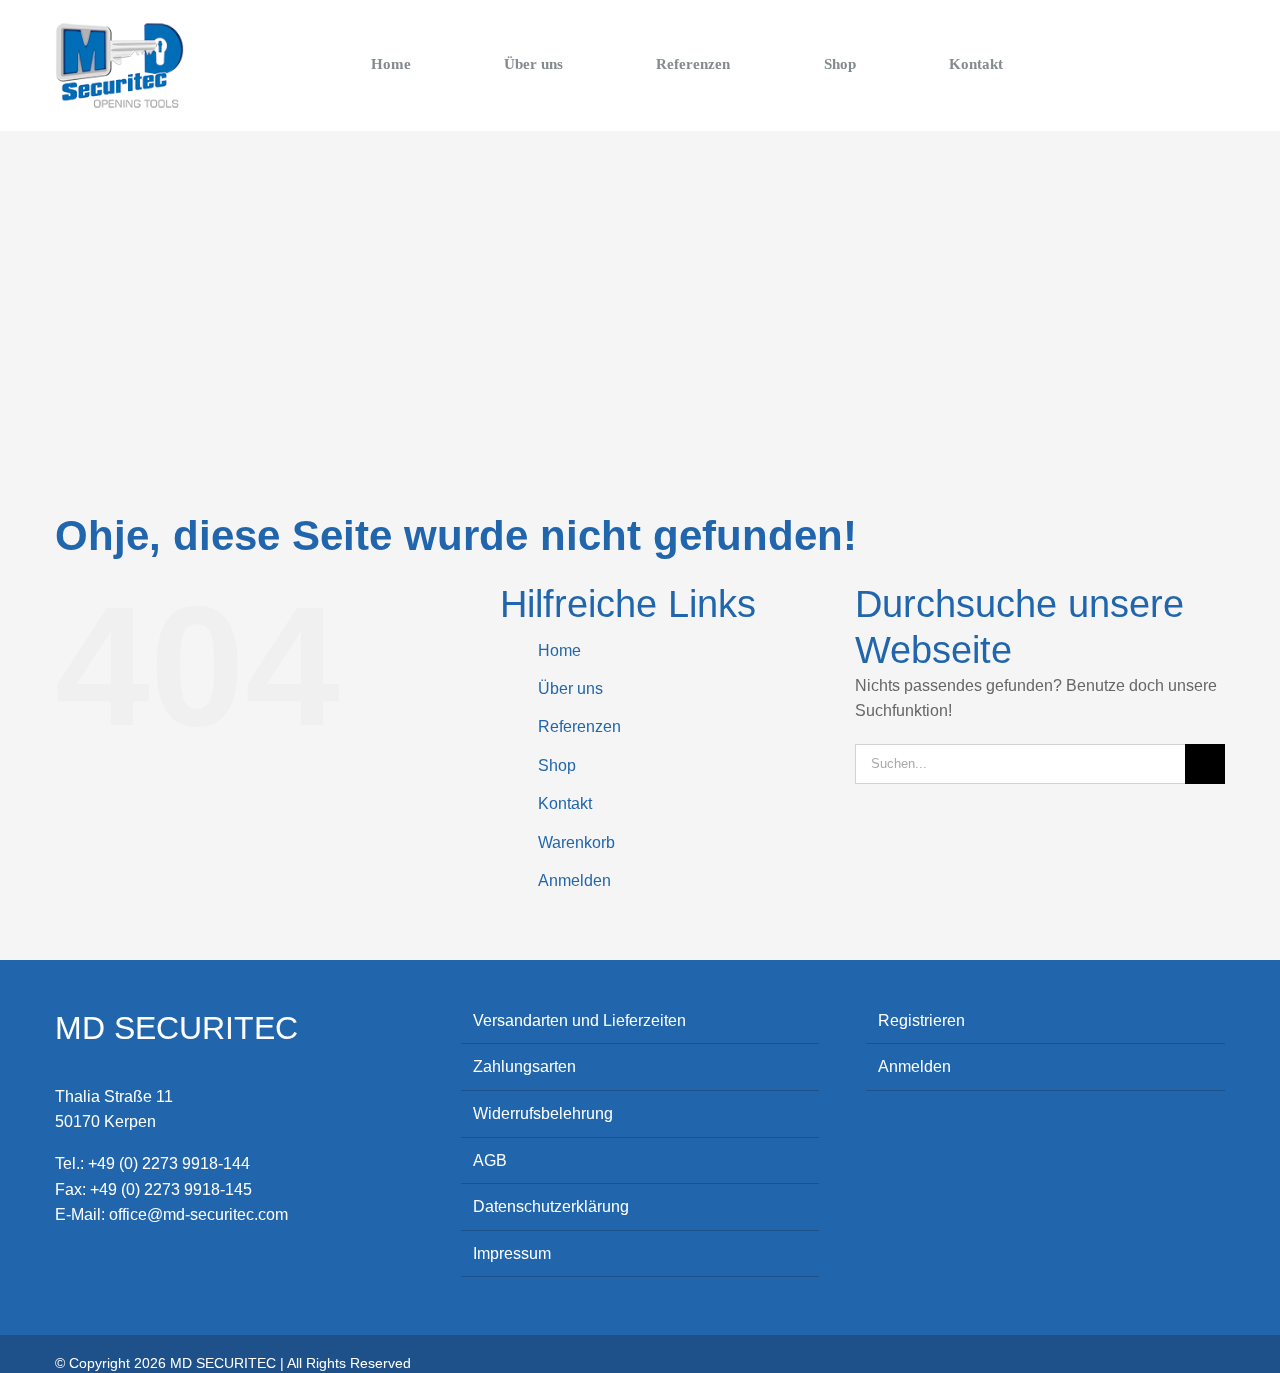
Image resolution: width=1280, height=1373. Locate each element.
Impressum (512, 1253)
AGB (490, 1160)
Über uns (570, 688)
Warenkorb (576, 842)
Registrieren (921, 1020)
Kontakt (565, 803)
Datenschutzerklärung (551, 1206)
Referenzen (579, 726)
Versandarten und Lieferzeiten (579, 1020)
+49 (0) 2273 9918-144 (169, 1163)
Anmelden (574, 880)
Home (559, 650)
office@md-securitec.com (198, 1214)
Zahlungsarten (524, 1066)
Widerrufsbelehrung (543, 1113)
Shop (557, 765)
